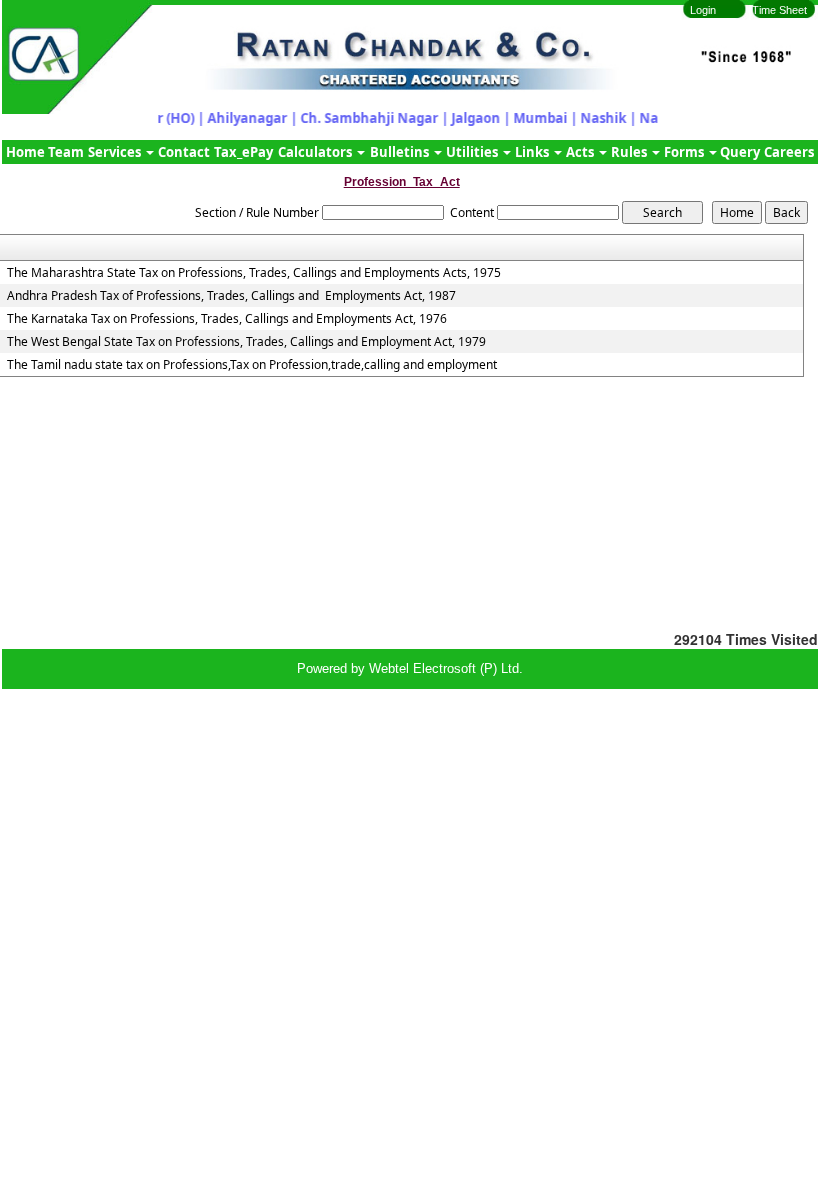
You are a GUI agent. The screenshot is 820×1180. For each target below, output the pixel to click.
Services (116, 152)
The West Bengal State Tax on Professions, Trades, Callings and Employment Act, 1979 (246, 342)
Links (533, 152)
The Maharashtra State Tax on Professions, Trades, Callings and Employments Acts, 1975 (254, 273)
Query (740, 152)
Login (703, 10)
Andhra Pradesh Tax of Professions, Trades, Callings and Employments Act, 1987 (231, 296)
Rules (630, 152)
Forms (685, 152)
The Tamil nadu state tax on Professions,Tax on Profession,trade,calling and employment (252, 365)
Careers (789, 152)
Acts (581, 152)
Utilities (473, 152)
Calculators (316, 152)
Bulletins (401, 152)
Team (66, 152)
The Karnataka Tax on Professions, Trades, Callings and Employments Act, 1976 (227, 319)
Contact (184, 152)
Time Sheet (779, 10)
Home (25, 152)
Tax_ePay (243, 152)
